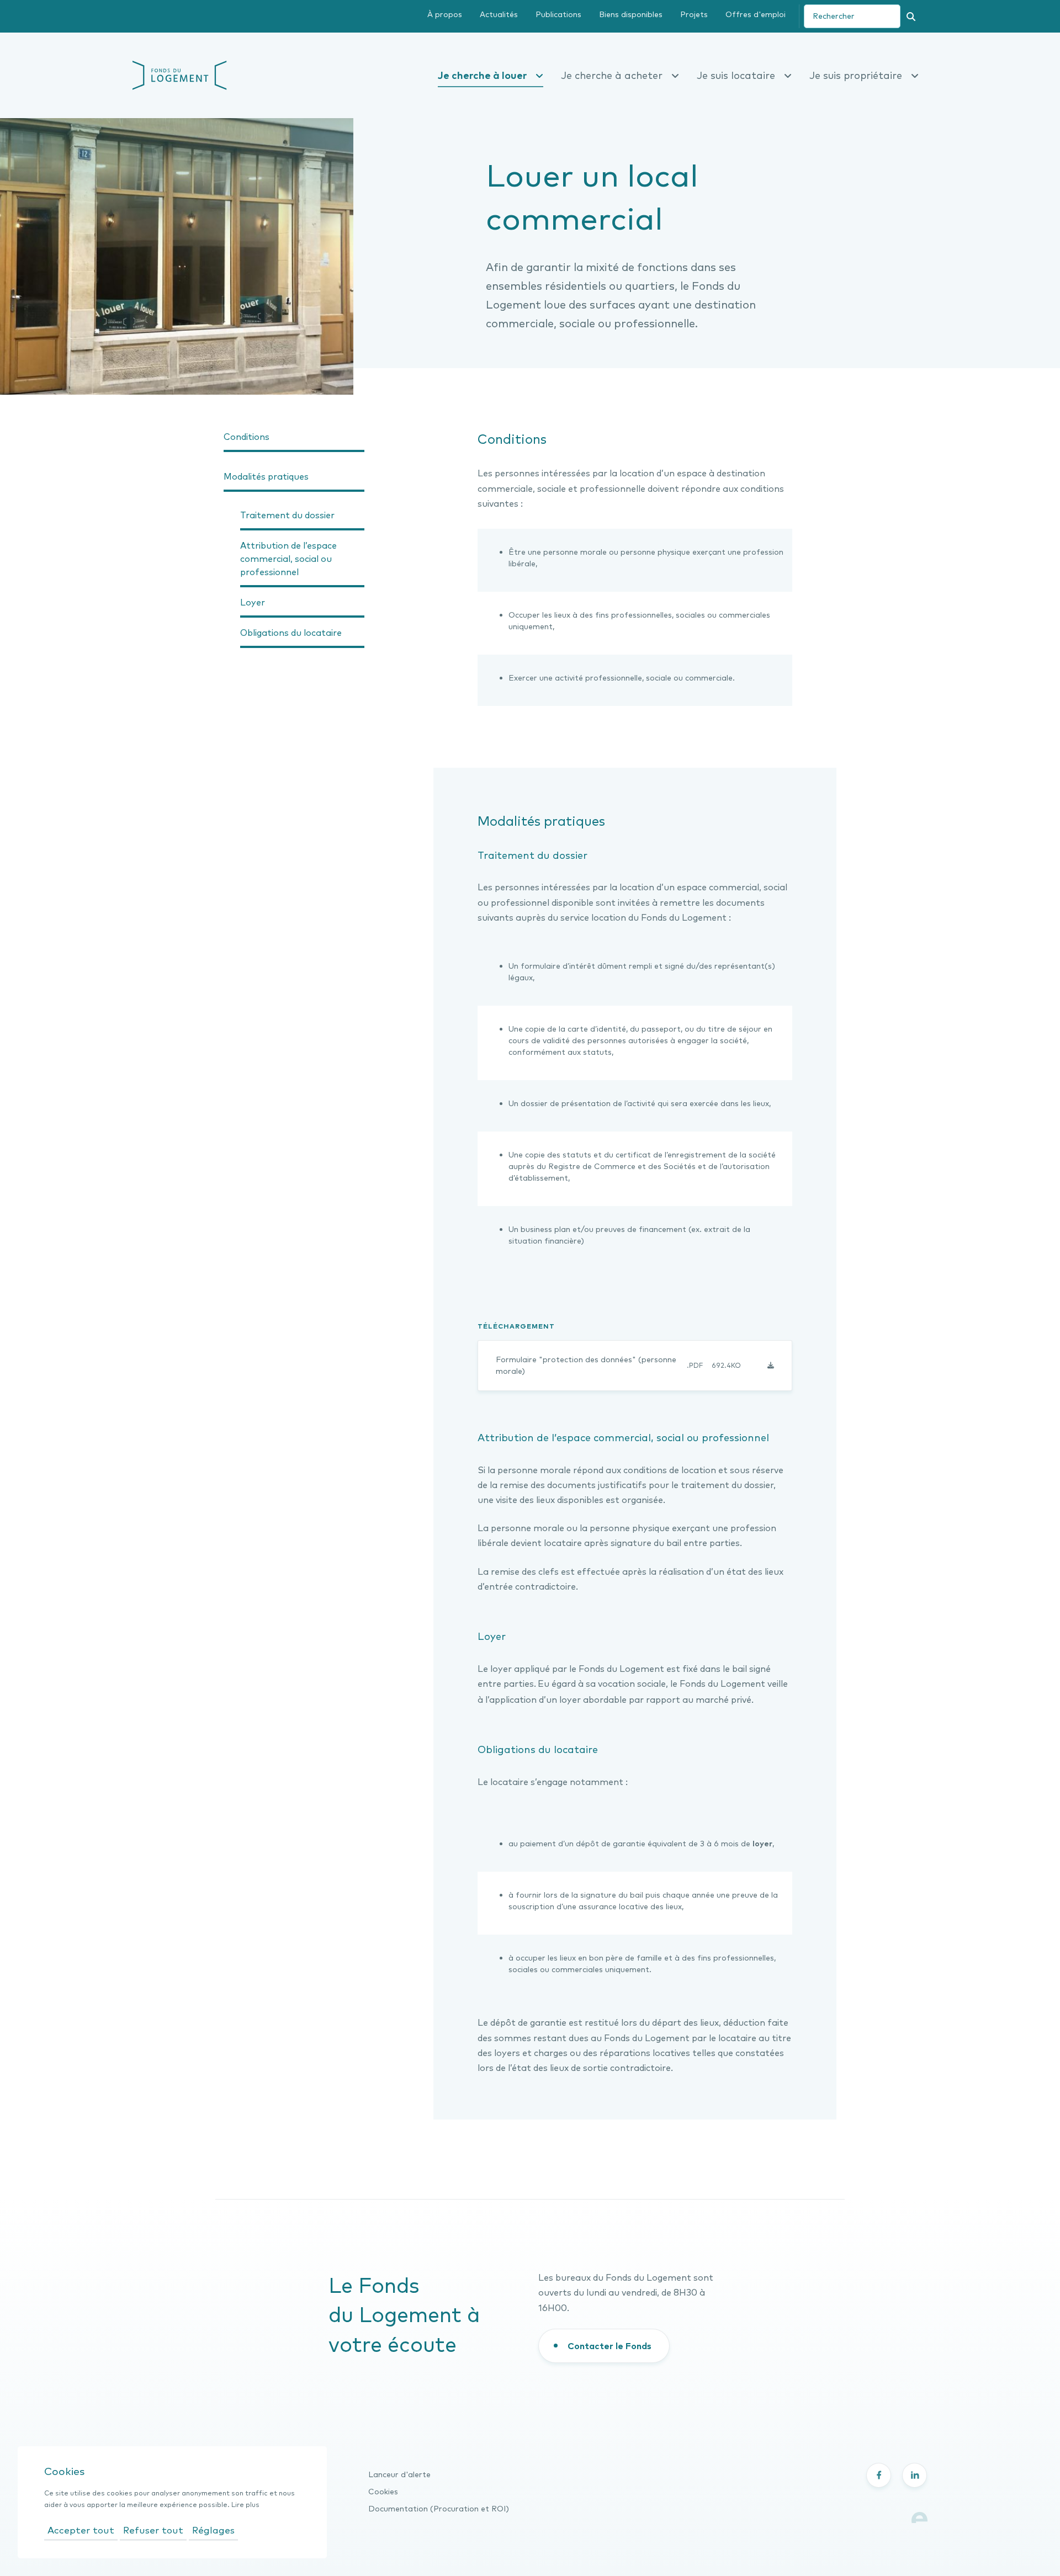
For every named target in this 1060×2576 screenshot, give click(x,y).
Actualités (499, 14)
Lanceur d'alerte (399, 2474)
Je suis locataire (736, 75)
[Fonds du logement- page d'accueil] (180, 74)
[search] (852, 16)
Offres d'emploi (756, 14)
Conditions (247, 437)
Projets (694, 14)
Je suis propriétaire (856, 75)
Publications (558, 14)
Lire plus (245, 2505)
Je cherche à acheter (612, 75)
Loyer (253, 602)
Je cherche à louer (482, 75)
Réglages (213, 2530)
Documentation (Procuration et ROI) (439, 2509)
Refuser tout (153, 2530)
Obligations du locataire (291, 633)
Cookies (383, 2492)
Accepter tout (81, 2530)
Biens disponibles (631, 14)
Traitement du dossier (287, 515)
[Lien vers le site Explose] (919, 2516)
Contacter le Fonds (609, 2346)
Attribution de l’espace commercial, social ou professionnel (288, 559)
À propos (445, 14)
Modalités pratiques (266, 476)
